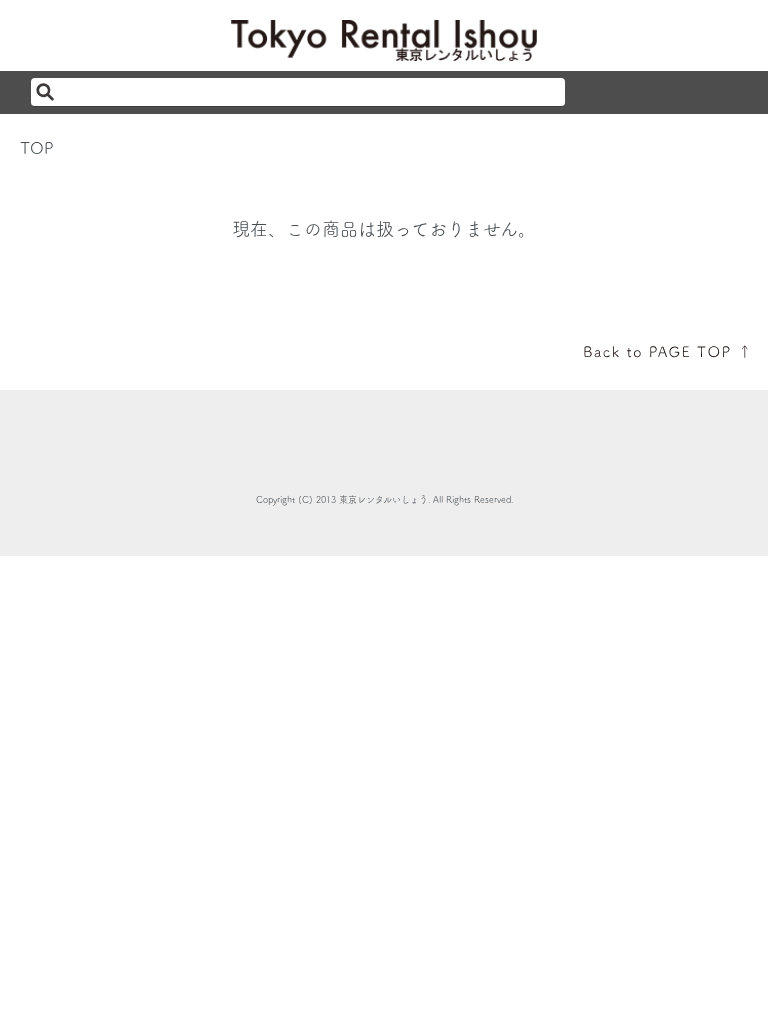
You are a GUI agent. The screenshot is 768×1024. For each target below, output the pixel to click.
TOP (37, 148)
